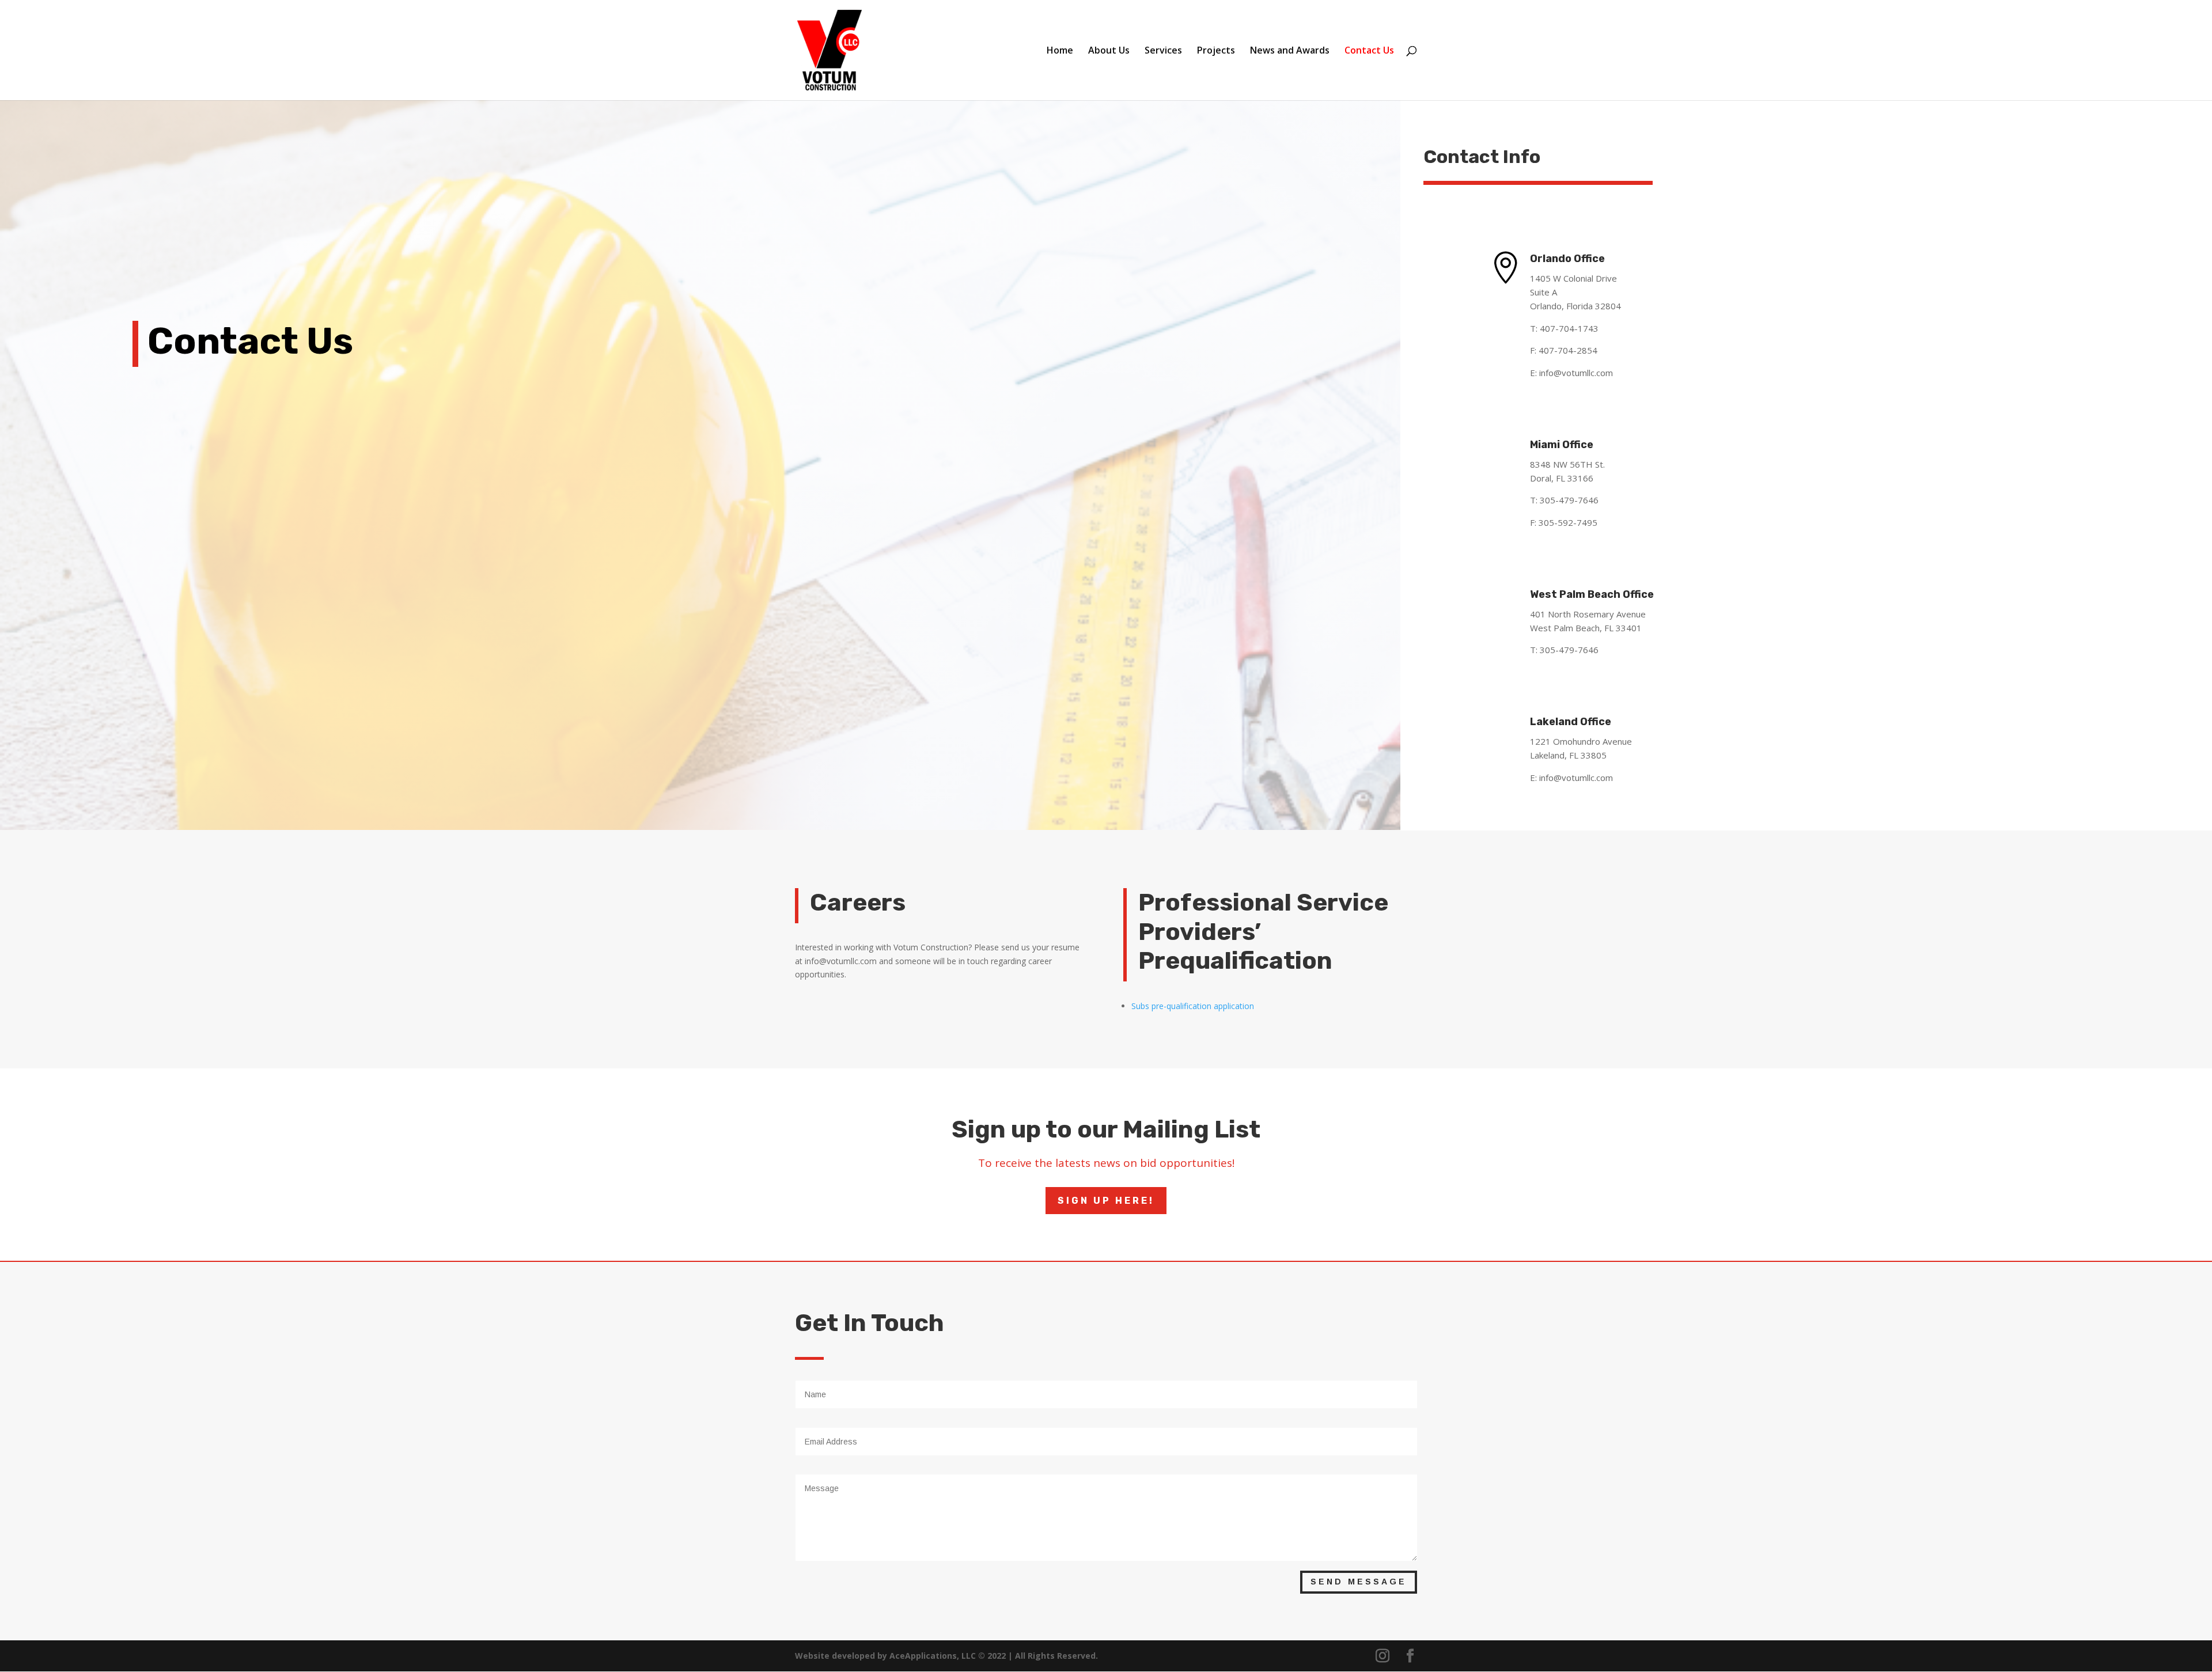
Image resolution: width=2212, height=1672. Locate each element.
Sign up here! (1106, 1201)
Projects (1216, 51)
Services (1163, 51)
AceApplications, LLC (934, 1656)
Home (1060, 51)
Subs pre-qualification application (1193, 1006)
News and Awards (1290, 51)
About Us (1109, 51)
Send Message (1359, 1582)
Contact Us (1369, 51)
